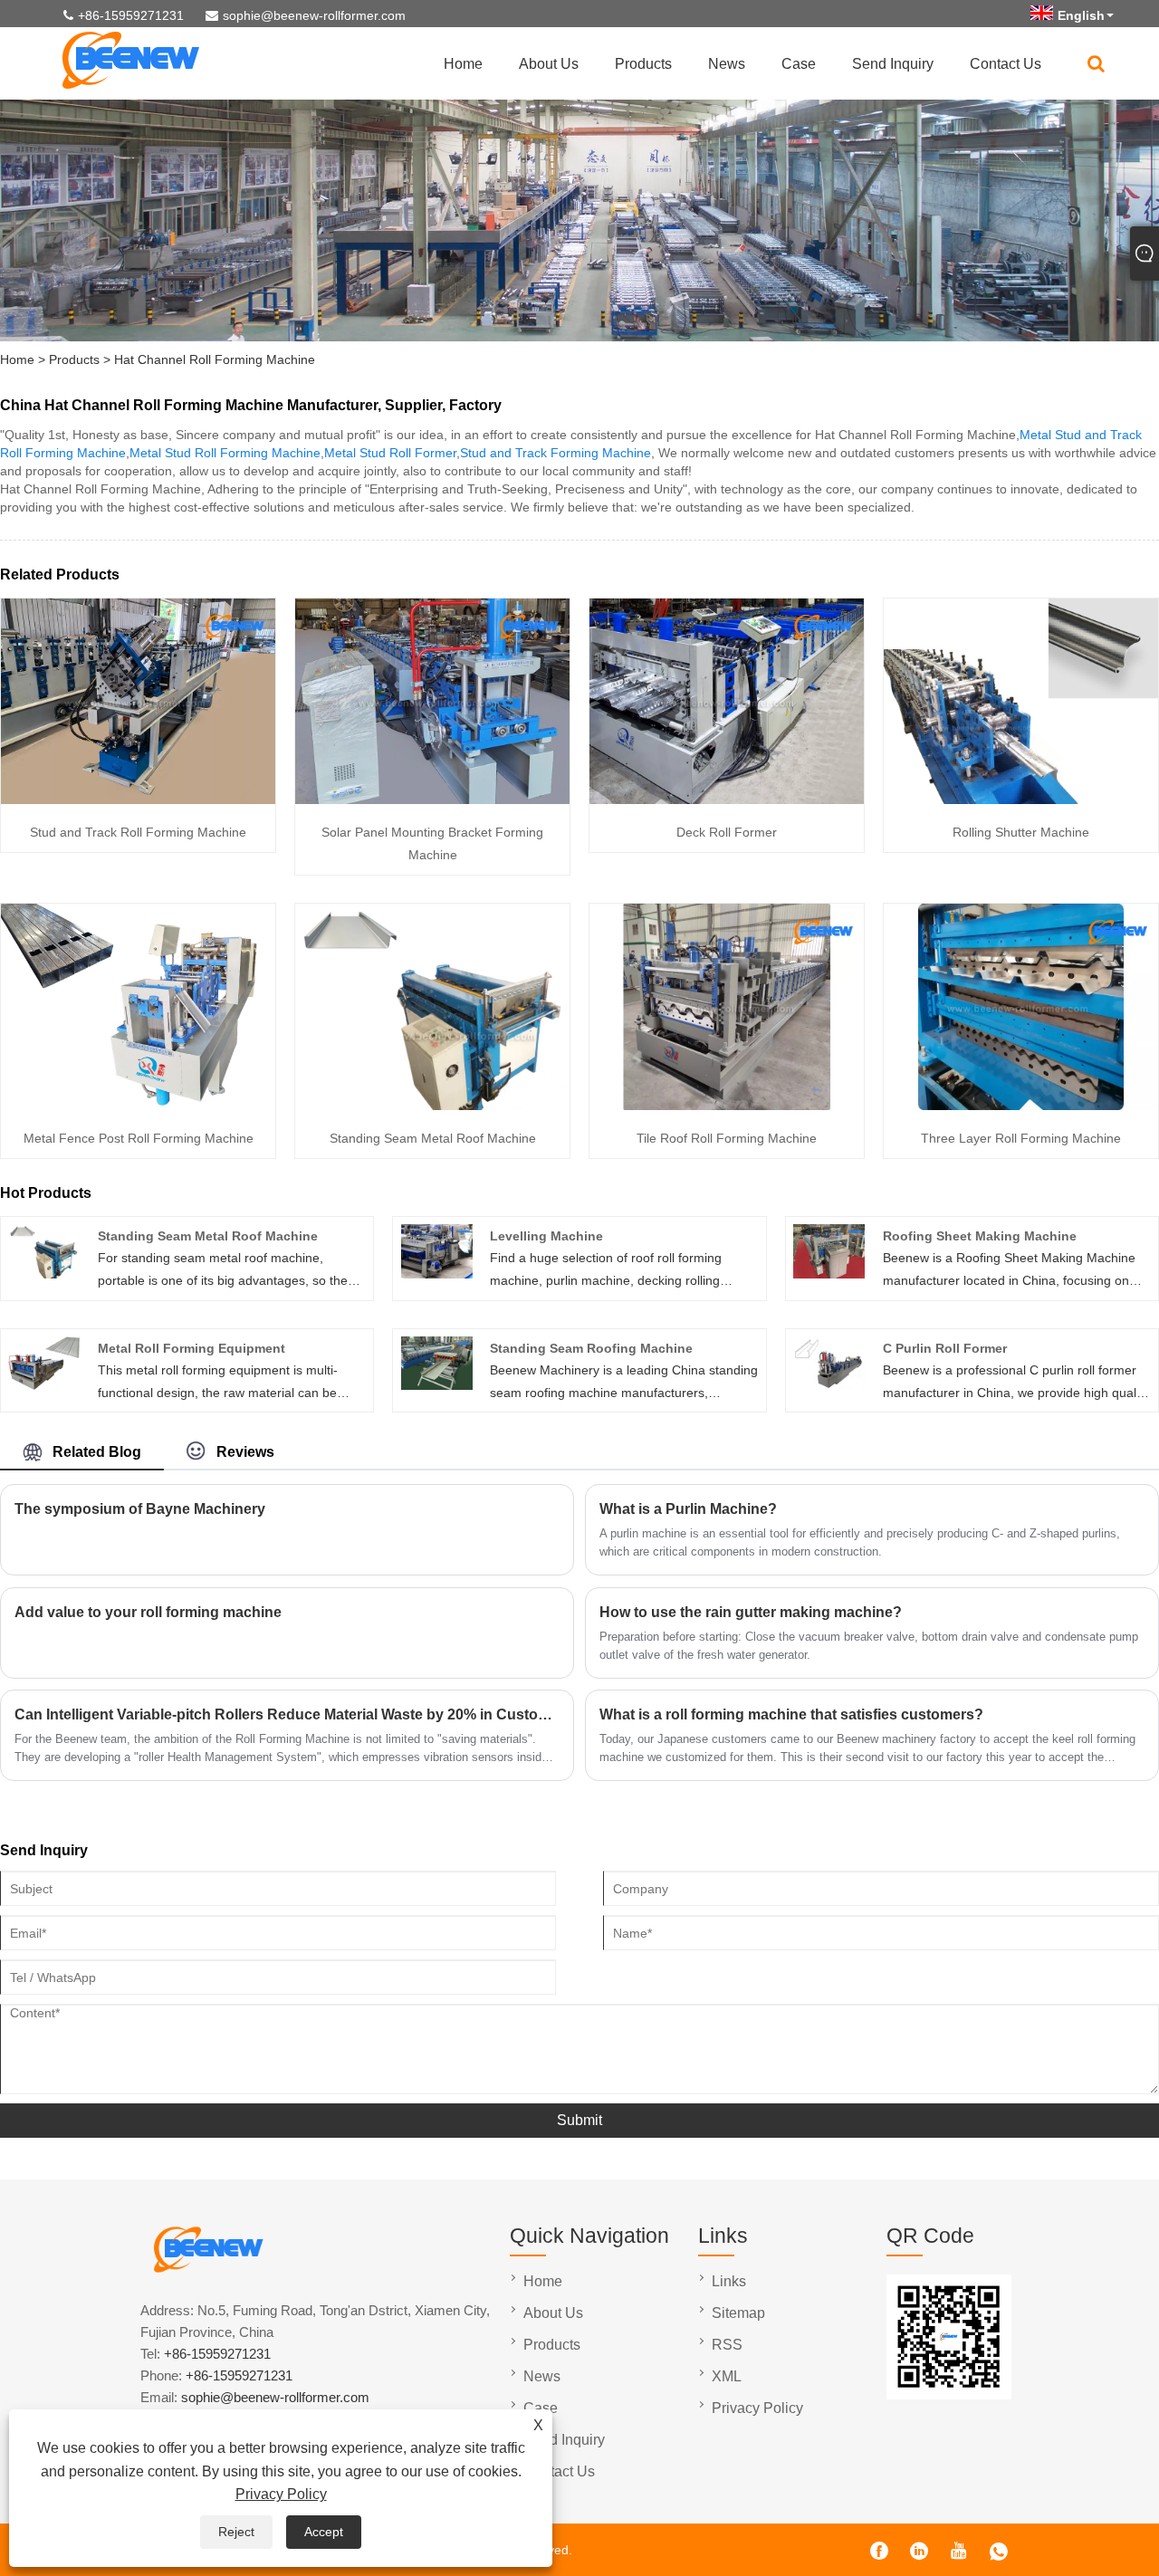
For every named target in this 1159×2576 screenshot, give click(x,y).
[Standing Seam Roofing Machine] (437, 1385)
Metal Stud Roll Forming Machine (225, 453)
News (727, 64)
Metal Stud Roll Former (390, 453)
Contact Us (1006, 64)
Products (643, 64)
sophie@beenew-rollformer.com (314, 15)
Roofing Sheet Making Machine (980, 1236)
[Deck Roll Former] (727, 800)
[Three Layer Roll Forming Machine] (1021, 1106)
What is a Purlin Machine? (688, 1509)
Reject (236, 2532)
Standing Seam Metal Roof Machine (433, 1138)
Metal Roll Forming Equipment (192, 1348)
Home (463, 64)
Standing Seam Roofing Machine (591, 1348)
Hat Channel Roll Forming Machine (215, 359)
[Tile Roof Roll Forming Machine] (727, 1106)
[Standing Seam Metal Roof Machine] (432, 1106)
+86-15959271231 (131, 15)
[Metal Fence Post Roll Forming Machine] (138, 1106)
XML (727, 2376)
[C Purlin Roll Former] (829, 1385)
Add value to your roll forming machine (148, 1612)
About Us (549, 64)
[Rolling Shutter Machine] (1021, 800)
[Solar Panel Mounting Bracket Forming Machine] (432, 800)
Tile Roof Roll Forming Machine (727, 1138)
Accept (324, 2532)
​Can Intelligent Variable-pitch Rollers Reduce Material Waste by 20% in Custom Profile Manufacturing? (287, 1714)
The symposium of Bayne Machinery (140, 1509)
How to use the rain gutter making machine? (751, 1612)
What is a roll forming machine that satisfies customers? (791, 1714)
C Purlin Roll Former (945, 1348)
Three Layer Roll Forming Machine (1021, 1138)
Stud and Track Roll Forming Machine (138, 832)
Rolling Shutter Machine (1021, 832)
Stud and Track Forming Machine (556, 453)
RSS (727, 2345)
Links (729, 2281)
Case (799, 64)
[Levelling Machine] (437, 1274)
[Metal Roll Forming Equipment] (44, 1385)
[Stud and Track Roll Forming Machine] (138, 800)
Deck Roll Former (727, 832)
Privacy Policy (281, 2494)
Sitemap (738, 2313)
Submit (579, 2120)
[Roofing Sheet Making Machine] (829, 1274)
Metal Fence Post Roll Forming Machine (139, 1138)
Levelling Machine (546, 1236)
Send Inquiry (893, 64)
